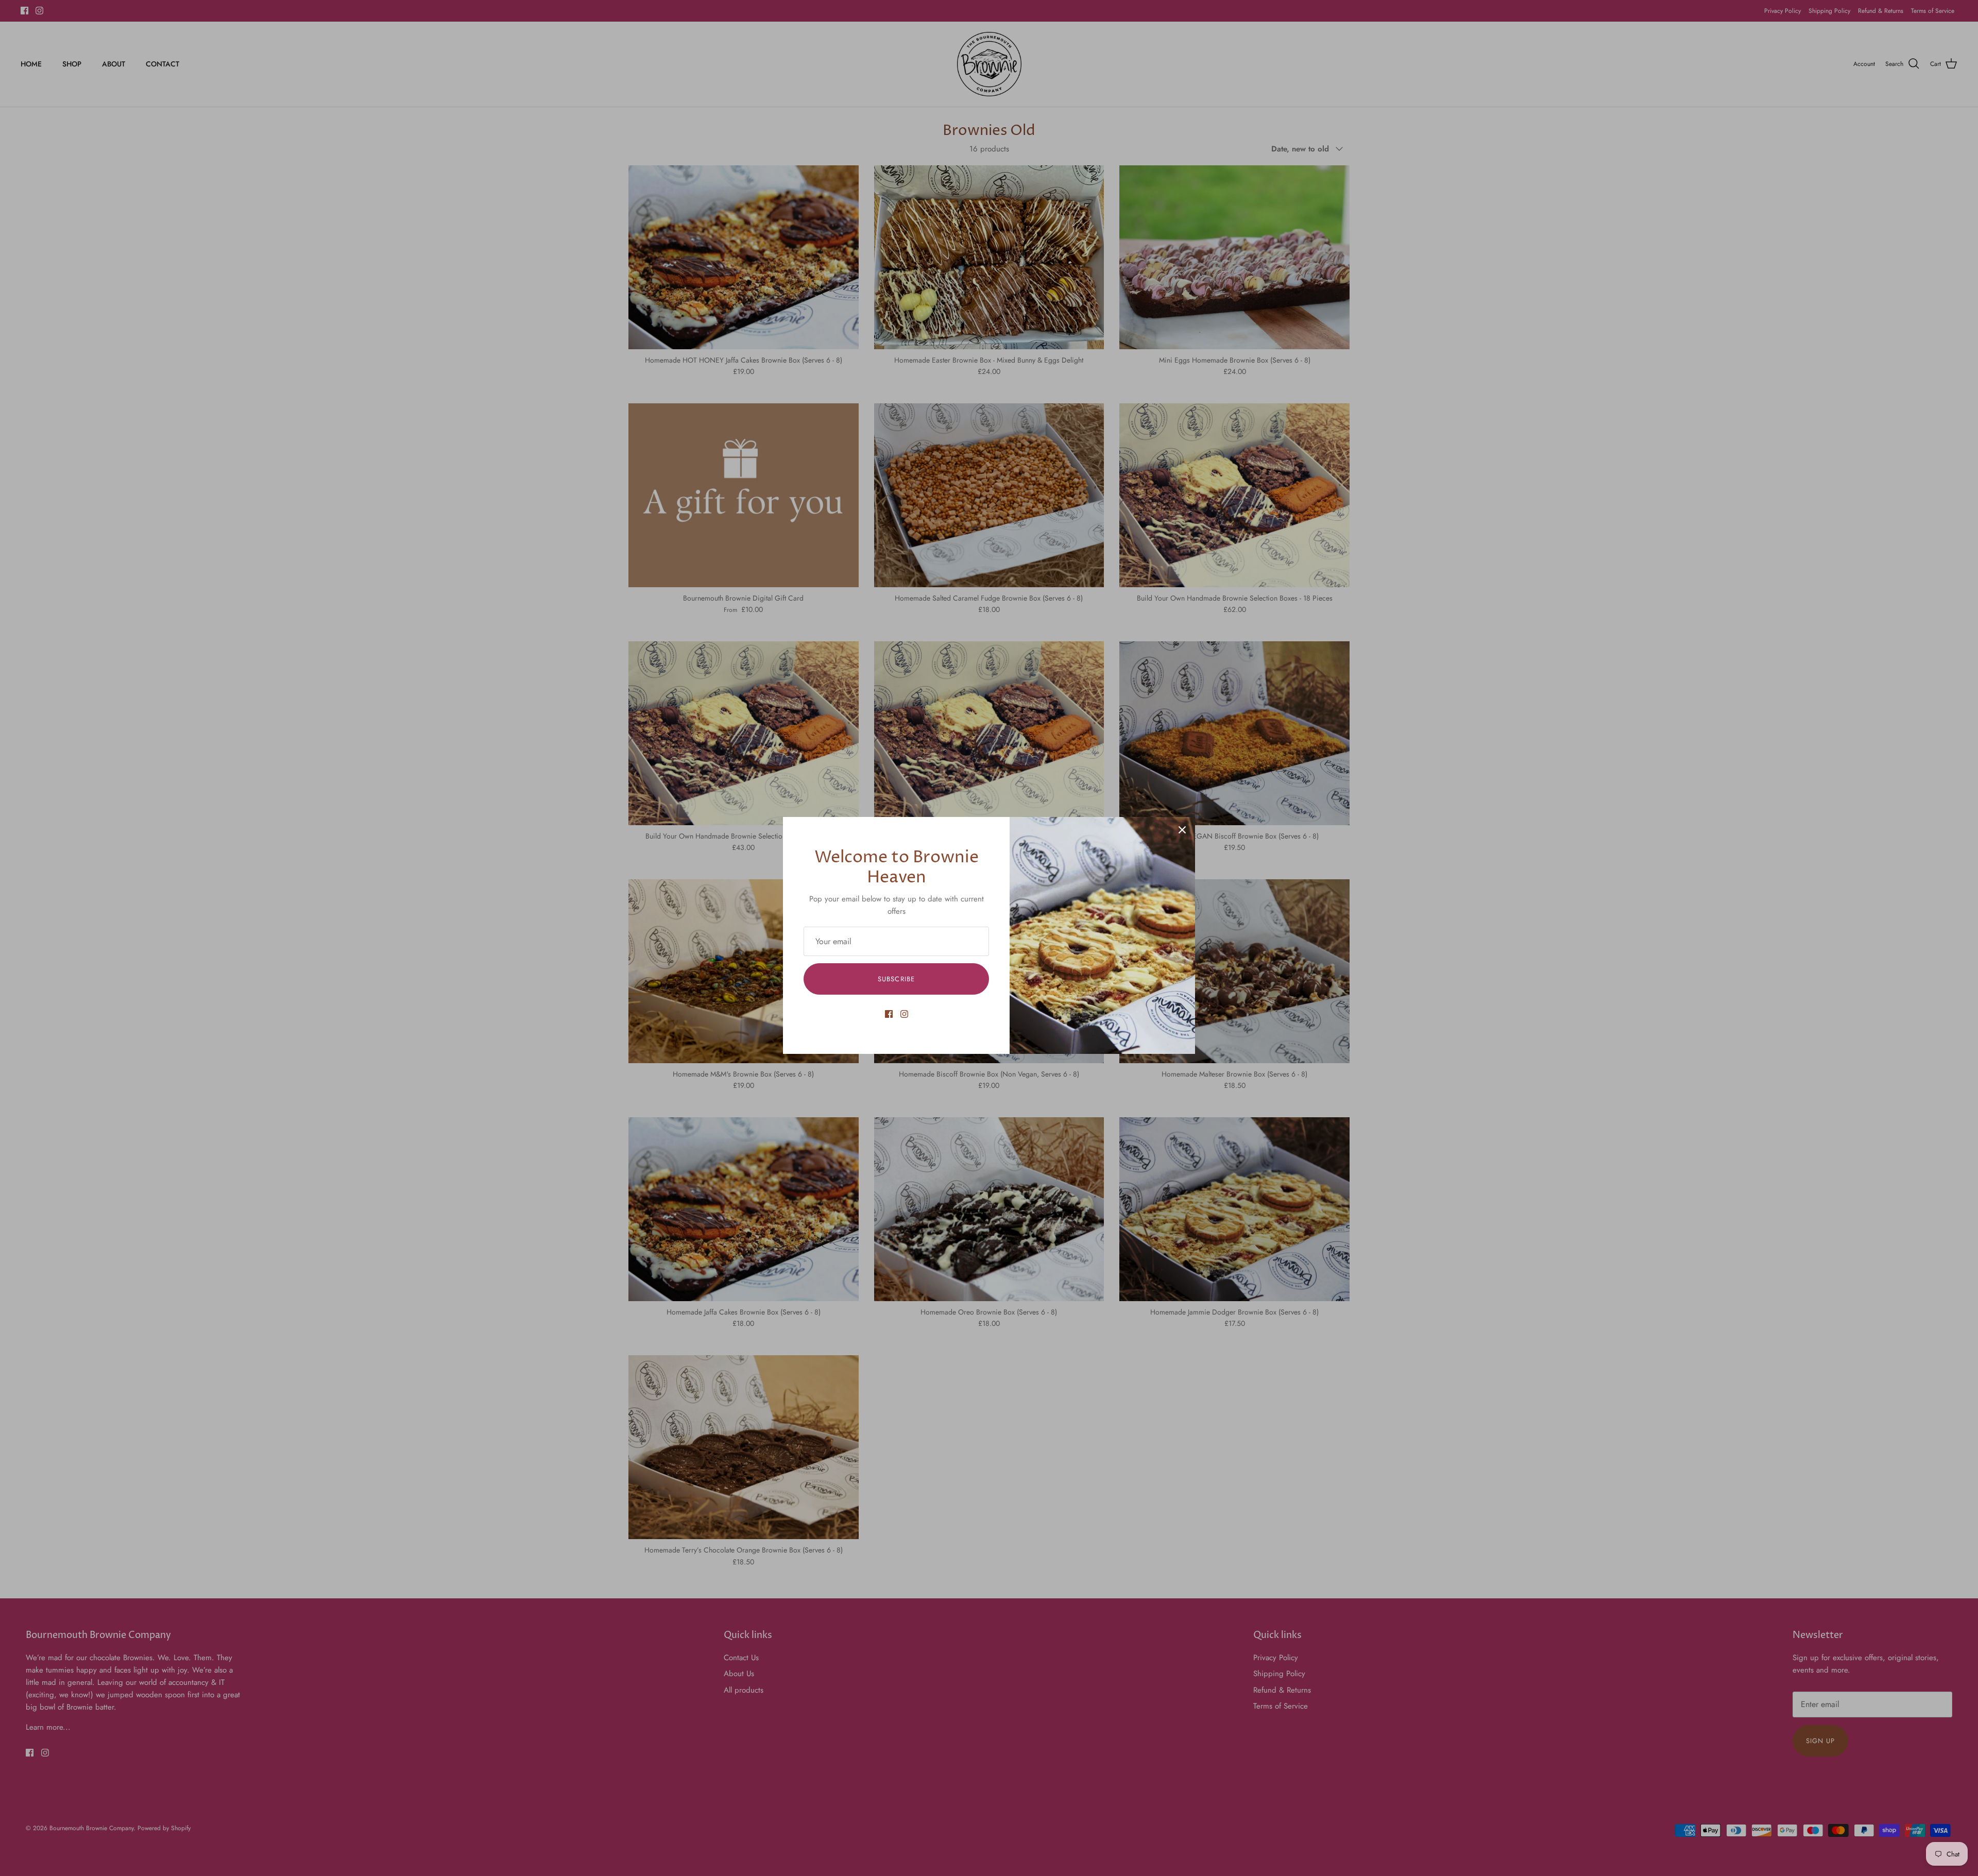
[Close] (1182, 830)
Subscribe (896, 979)
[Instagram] (904, 1014)
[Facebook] (889, 1014)
